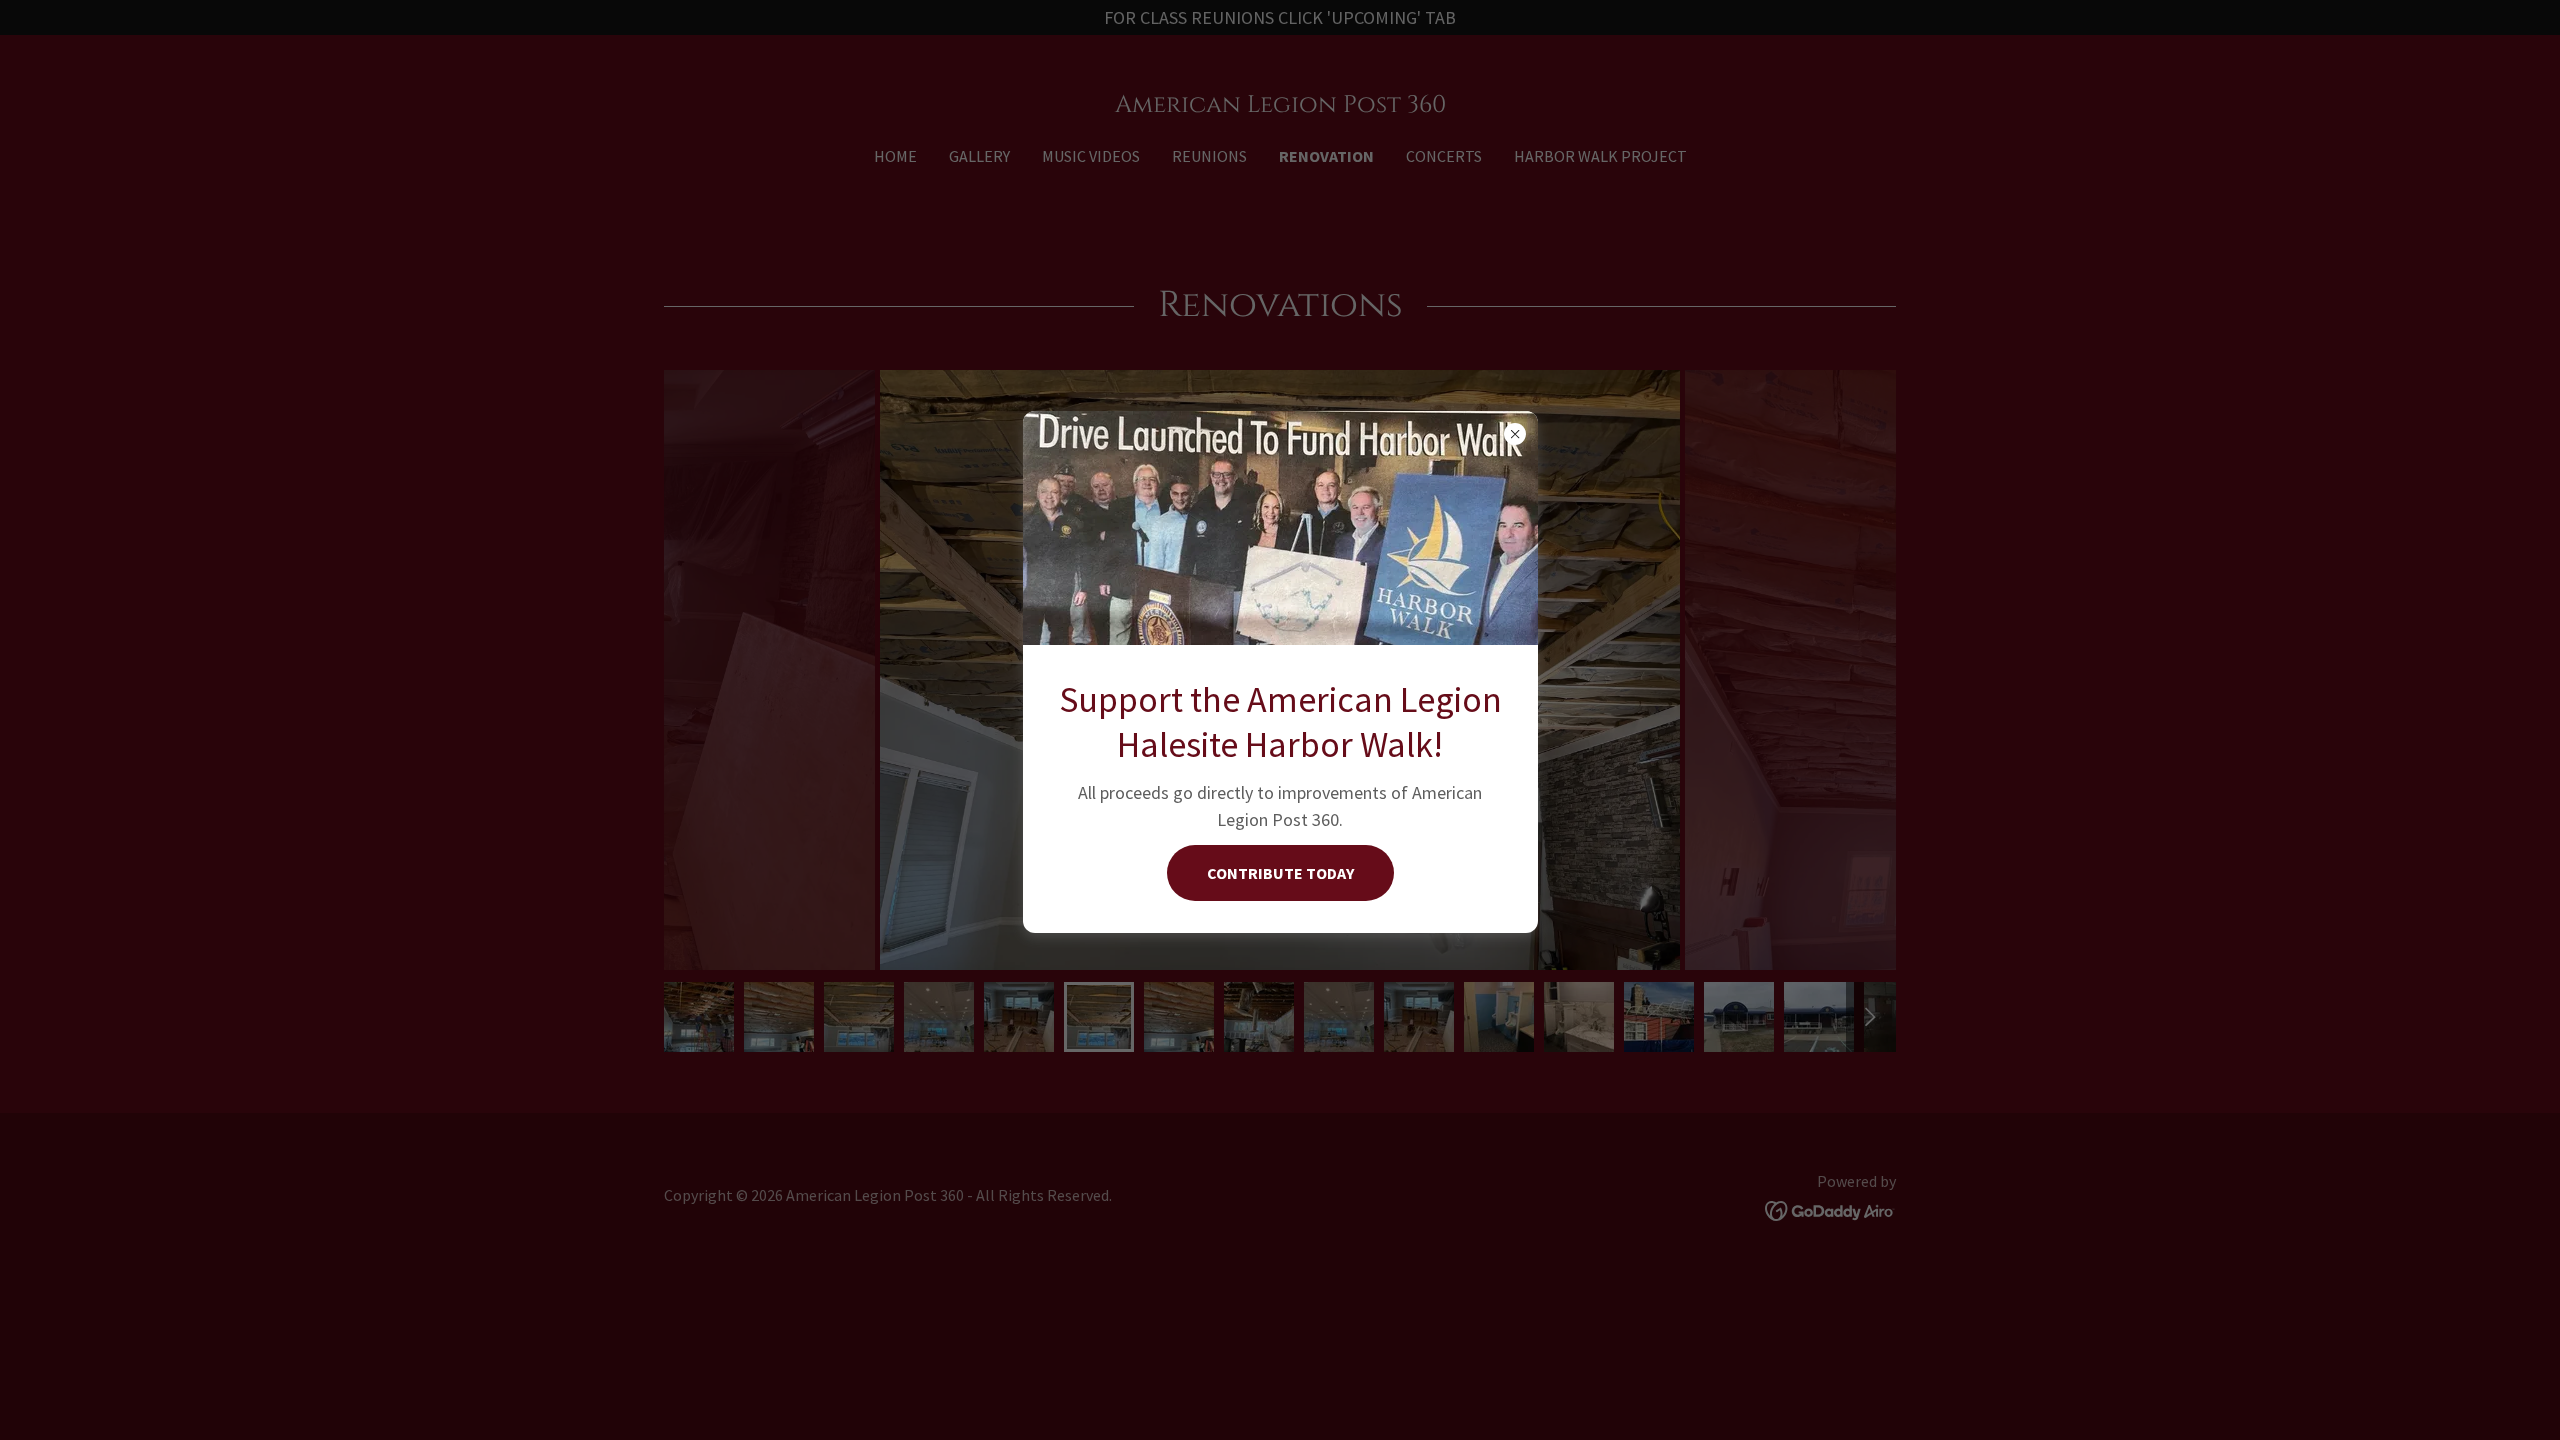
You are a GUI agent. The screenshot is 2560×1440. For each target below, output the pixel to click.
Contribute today (1280, 873)
